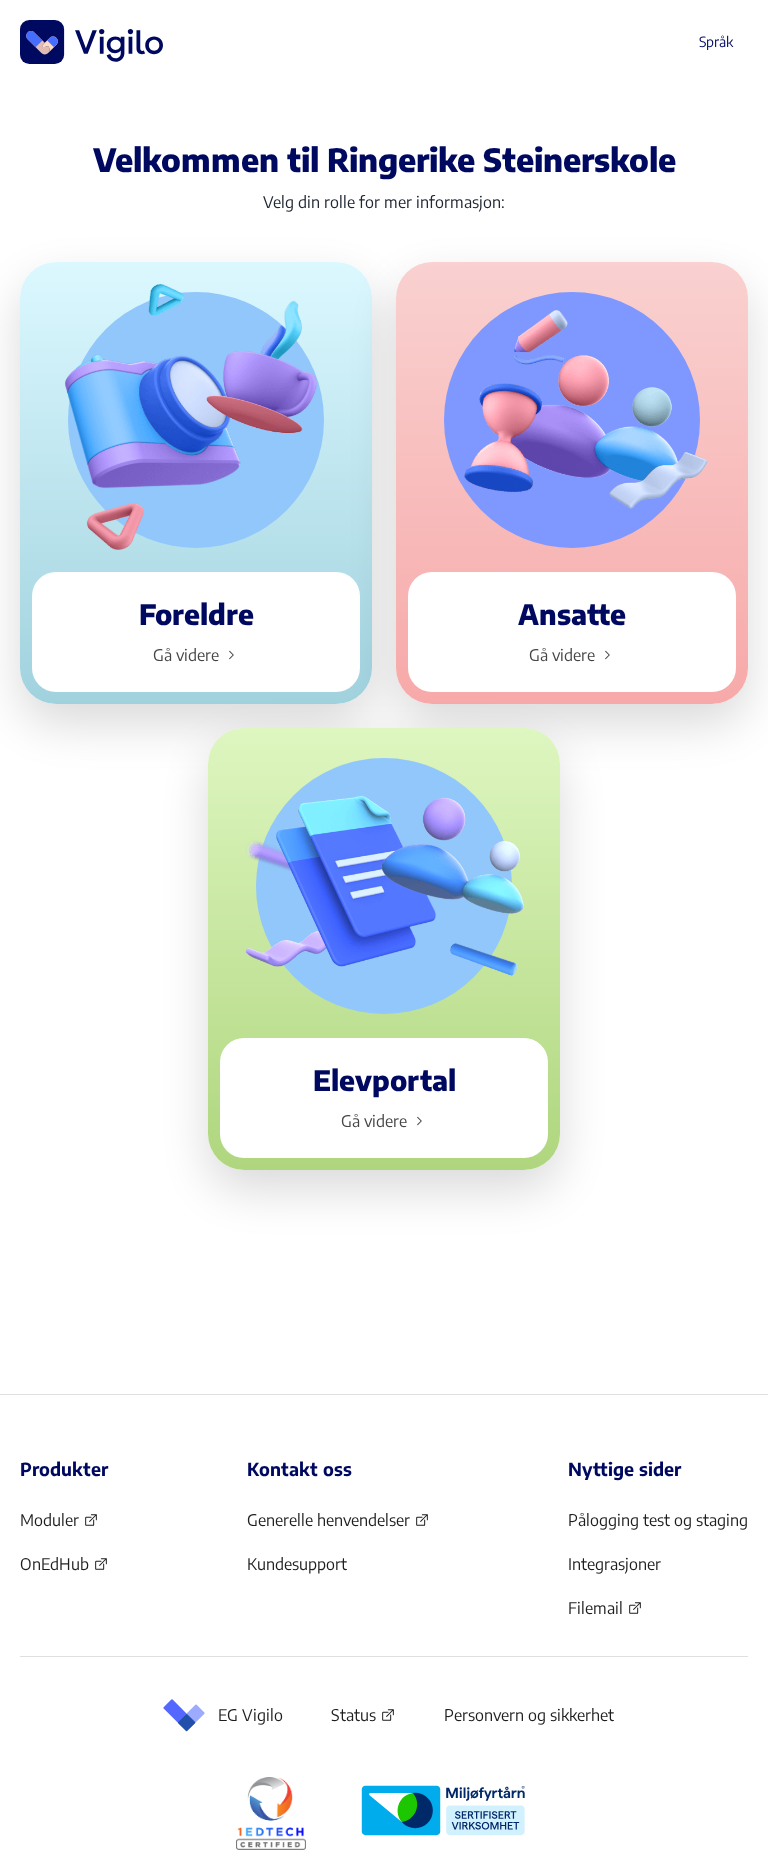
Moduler (59, 1526)
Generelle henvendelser (328, 1526)
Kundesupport (297, 1564)
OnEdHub (64, 1570)
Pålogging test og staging (658, 1520)
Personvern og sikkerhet (529, 1715)
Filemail (605, 1614)
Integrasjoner (614, 1564)
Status (363, 1719)
